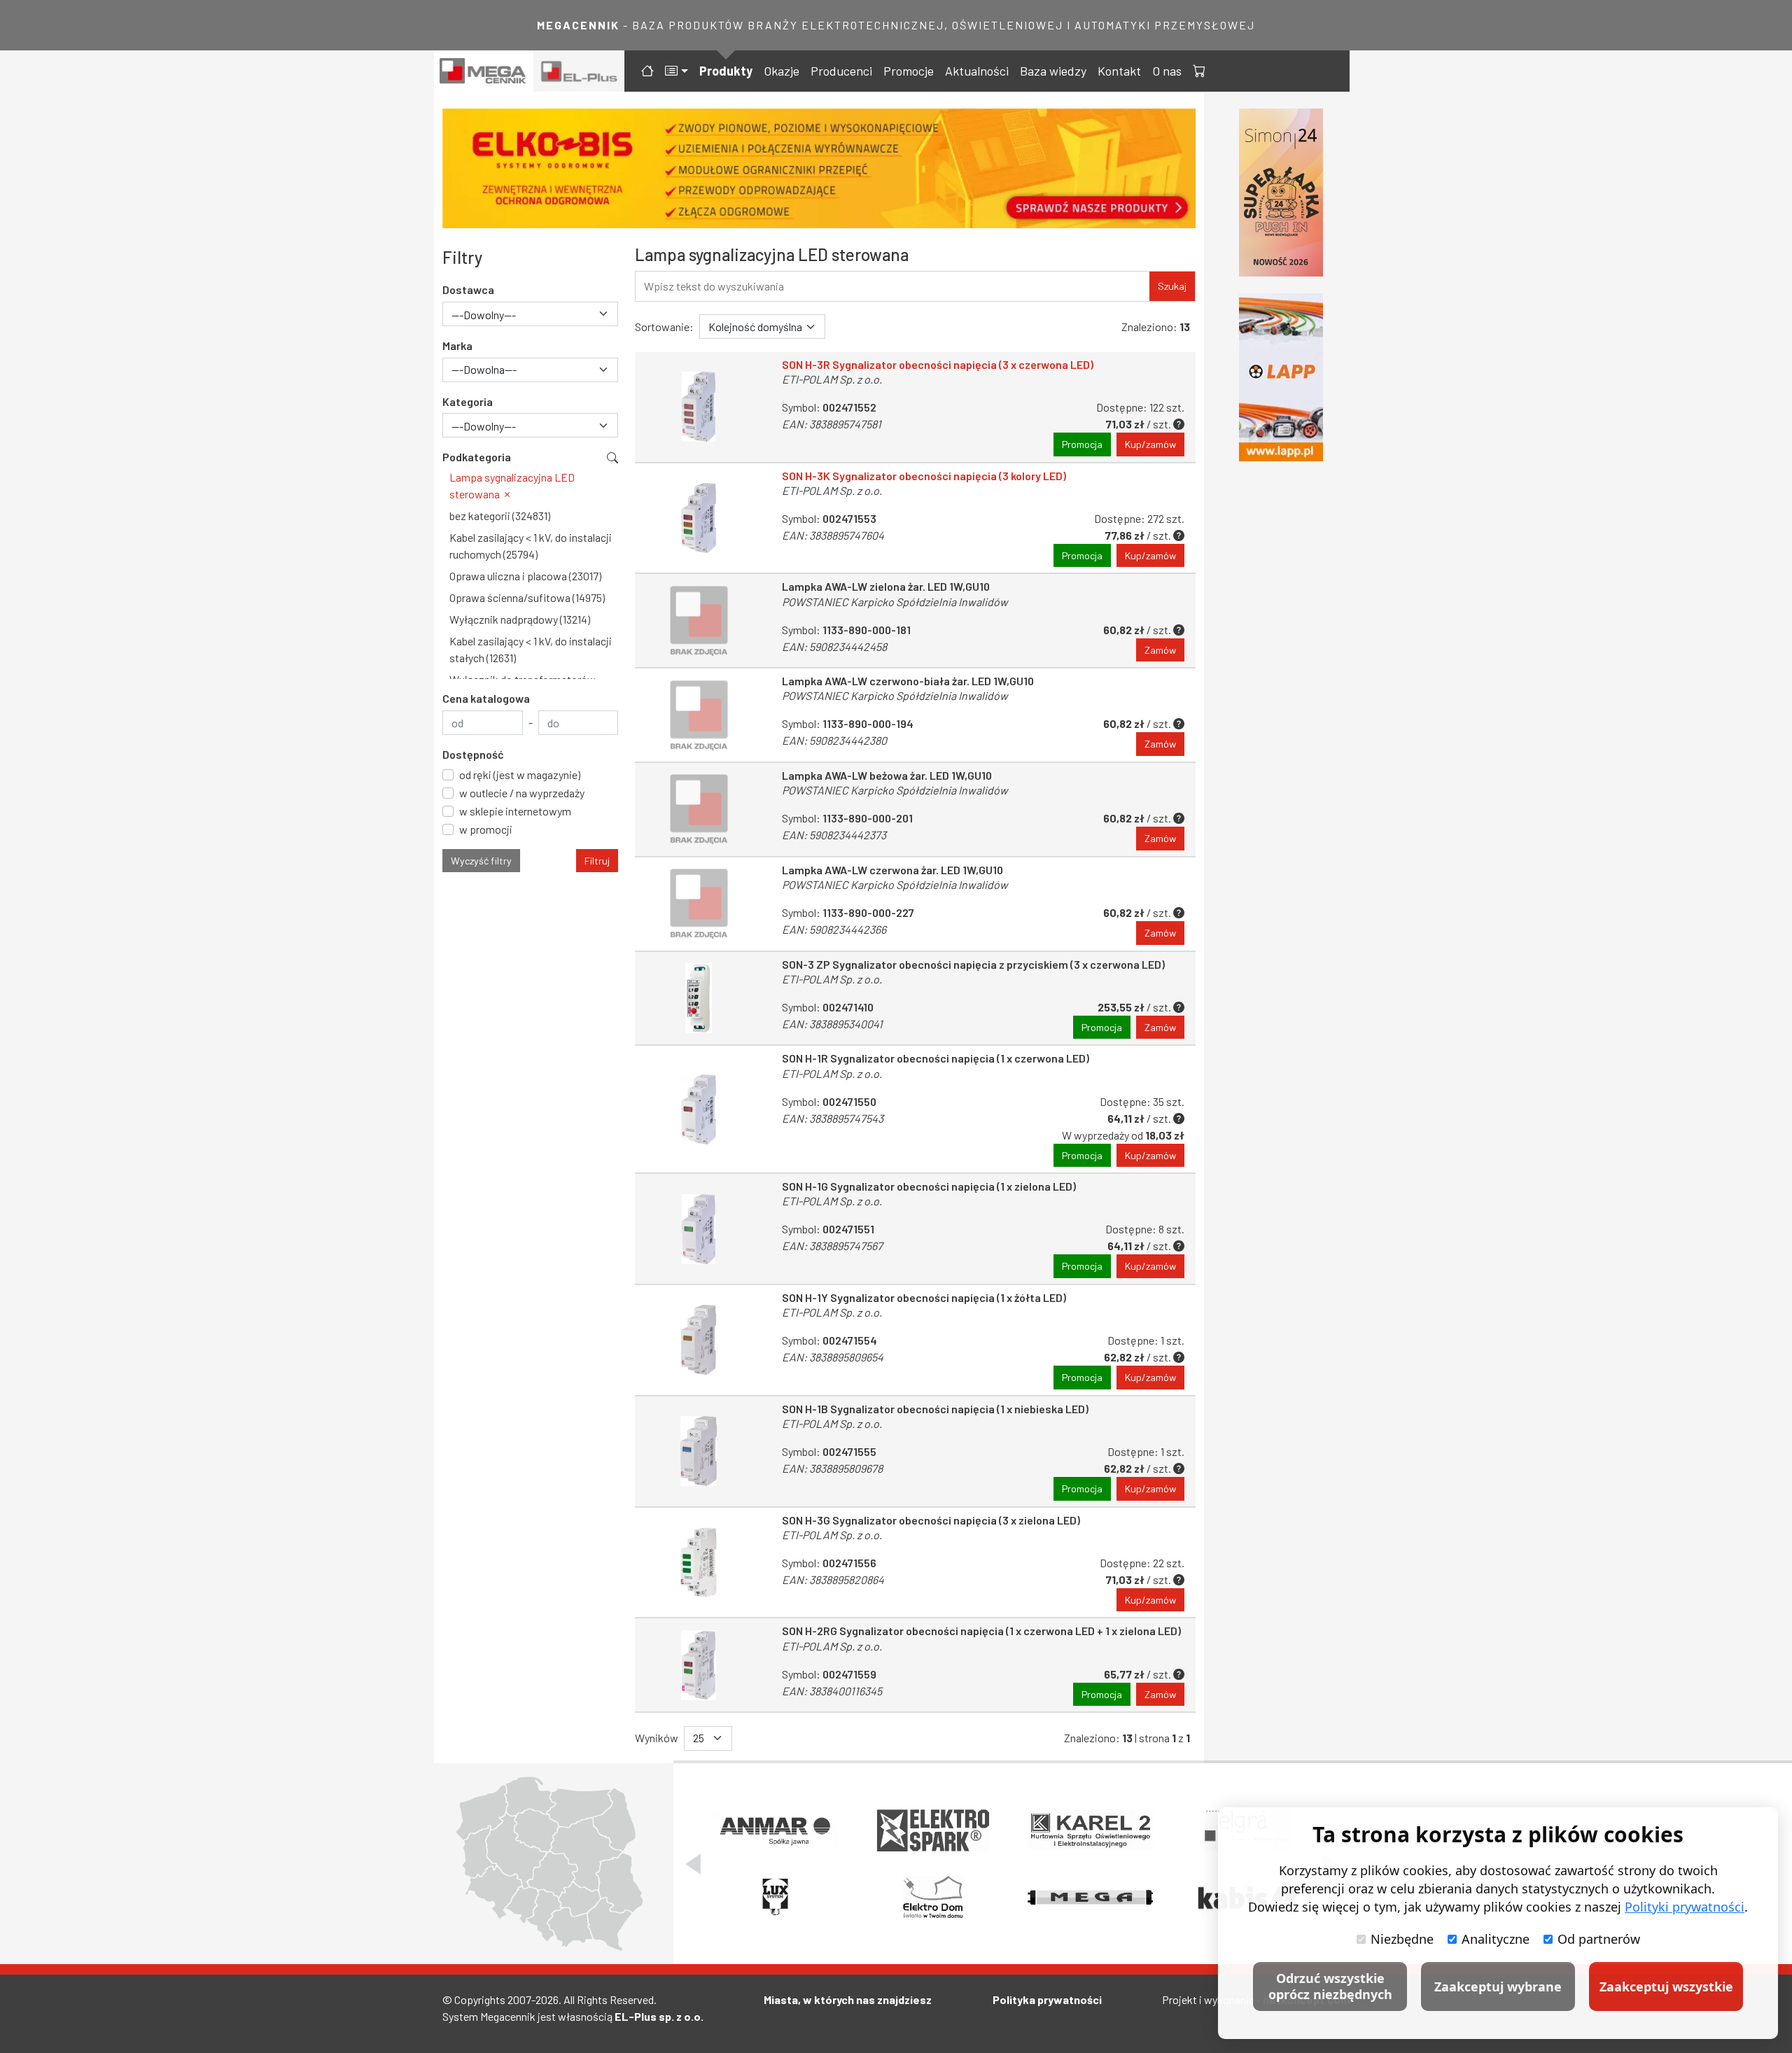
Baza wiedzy (1053, 71)
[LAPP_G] (1281, 377)
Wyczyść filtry (481, 861)
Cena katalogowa (486, 698)
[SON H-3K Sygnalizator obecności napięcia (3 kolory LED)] (699, 518)
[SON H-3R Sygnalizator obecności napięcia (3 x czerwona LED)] (699, 407)
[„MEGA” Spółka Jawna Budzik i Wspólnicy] (1090, 1898)
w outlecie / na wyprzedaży (522, 793)
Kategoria (468, 401)
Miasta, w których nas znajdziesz (848, 1999)
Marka (457, 345)
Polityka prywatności (1047, 1999)
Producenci (841, 71)
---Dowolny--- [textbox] (484, 315)
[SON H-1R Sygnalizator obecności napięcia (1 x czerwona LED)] (699, 1109)
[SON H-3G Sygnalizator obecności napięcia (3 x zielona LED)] (699, 1563)
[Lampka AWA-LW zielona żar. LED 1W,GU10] (699, 621)
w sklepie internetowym (515, 811)
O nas (1167, 71)
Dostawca (468, 289)
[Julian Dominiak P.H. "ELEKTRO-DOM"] (933, 1898)
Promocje (909, 71)
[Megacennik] (484, 71)
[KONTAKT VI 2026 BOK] (1281, 192)
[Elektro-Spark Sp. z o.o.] (933, 1830)
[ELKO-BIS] (819, 168)
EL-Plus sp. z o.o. (659, 2016)
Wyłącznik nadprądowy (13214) (520, 619)
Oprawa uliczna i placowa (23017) (525, 576)
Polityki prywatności (1685, 1907)
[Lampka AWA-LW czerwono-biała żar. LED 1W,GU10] (699, 715)
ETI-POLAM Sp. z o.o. (832, 379)
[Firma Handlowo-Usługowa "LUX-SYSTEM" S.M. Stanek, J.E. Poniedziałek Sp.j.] (775, 1898)
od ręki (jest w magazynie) (520, 775)
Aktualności (977, 71)
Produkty (726, 71)
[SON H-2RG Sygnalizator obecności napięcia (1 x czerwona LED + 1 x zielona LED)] (699, 1665)
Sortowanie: (664, 327)
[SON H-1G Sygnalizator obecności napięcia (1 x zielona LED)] (699, 1229)
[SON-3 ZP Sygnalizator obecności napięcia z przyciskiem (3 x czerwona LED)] (699, 999)
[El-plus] (579, 71)
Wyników (657, 1738)
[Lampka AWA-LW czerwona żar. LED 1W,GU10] (699, 904)
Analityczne (1496, 1939)
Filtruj (597, 861)
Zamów (1160, 650)
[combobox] (530, 314)
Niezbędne (1402, 1939)
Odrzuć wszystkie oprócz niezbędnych (1330, 1986)
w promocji (486, 829)
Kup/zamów (1150, 444)
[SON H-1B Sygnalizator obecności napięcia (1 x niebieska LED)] (699, 1451)
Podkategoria (477, 457)
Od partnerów (1599, 1939)
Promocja (1082, 444)
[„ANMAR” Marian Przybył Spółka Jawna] (775, 1830)
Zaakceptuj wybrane (1498, 1987)
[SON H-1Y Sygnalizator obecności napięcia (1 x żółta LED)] (699, 1340)
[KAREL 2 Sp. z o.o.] (1090, 1830)
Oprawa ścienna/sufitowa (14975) (527, 597)
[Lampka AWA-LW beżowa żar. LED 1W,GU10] (699, 810)
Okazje (782, 71)
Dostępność (473, 754)
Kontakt (1119, 71)
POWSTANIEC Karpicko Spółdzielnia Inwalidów (895, 602)
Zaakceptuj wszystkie (1666, 1987)
